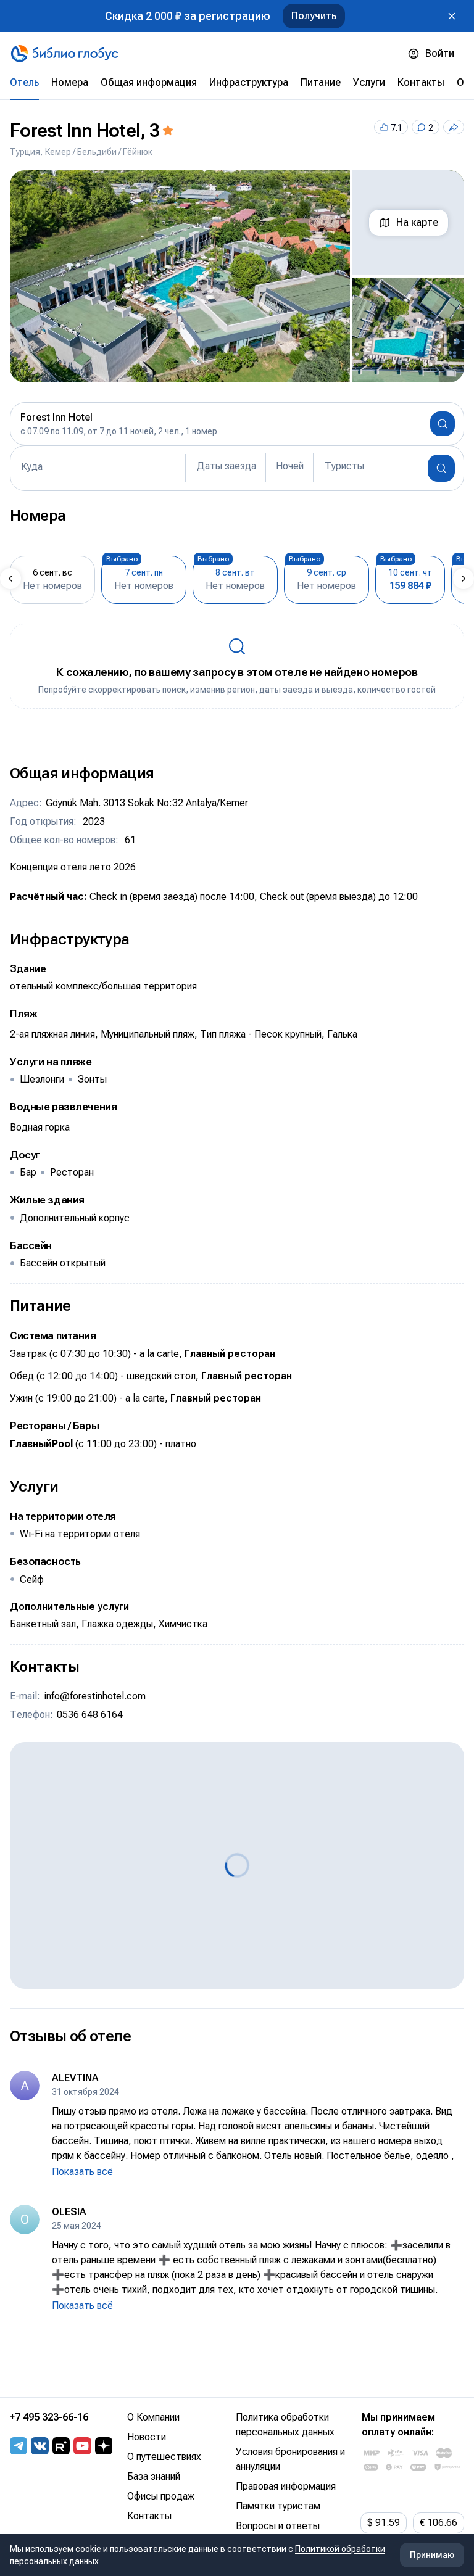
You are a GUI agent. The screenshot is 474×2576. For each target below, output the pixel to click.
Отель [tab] (24, 82)
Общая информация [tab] (149, 82)
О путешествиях (164, 2457)
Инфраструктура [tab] (249, 82)
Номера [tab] (70, 82)
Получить (314, 16)
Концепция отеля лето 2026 (73, 867)
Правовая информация (286, 2486)
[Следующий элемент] (464, 579)
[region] (237, 276)
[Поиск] (441, 468)
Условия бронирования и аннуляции (290, 2459)
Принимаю (432, 2555)
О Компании (153, 2417)
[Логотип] (64, 54)
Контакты (149, 2516)
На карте (417, 222)
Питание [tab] (321, 82)
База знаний (154, 2476)
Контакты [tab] (421, 82)
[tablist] (237, 83)
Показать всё (82, 2172)
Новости (147, 2437)
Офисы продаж (161, 2496)
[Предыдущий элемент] (10, 579)
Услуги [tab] (369, 82)
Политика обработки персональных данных (285, 2425)
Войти (440, 53)
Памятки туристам (278, 2506)
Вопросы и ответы (278, 2526)
